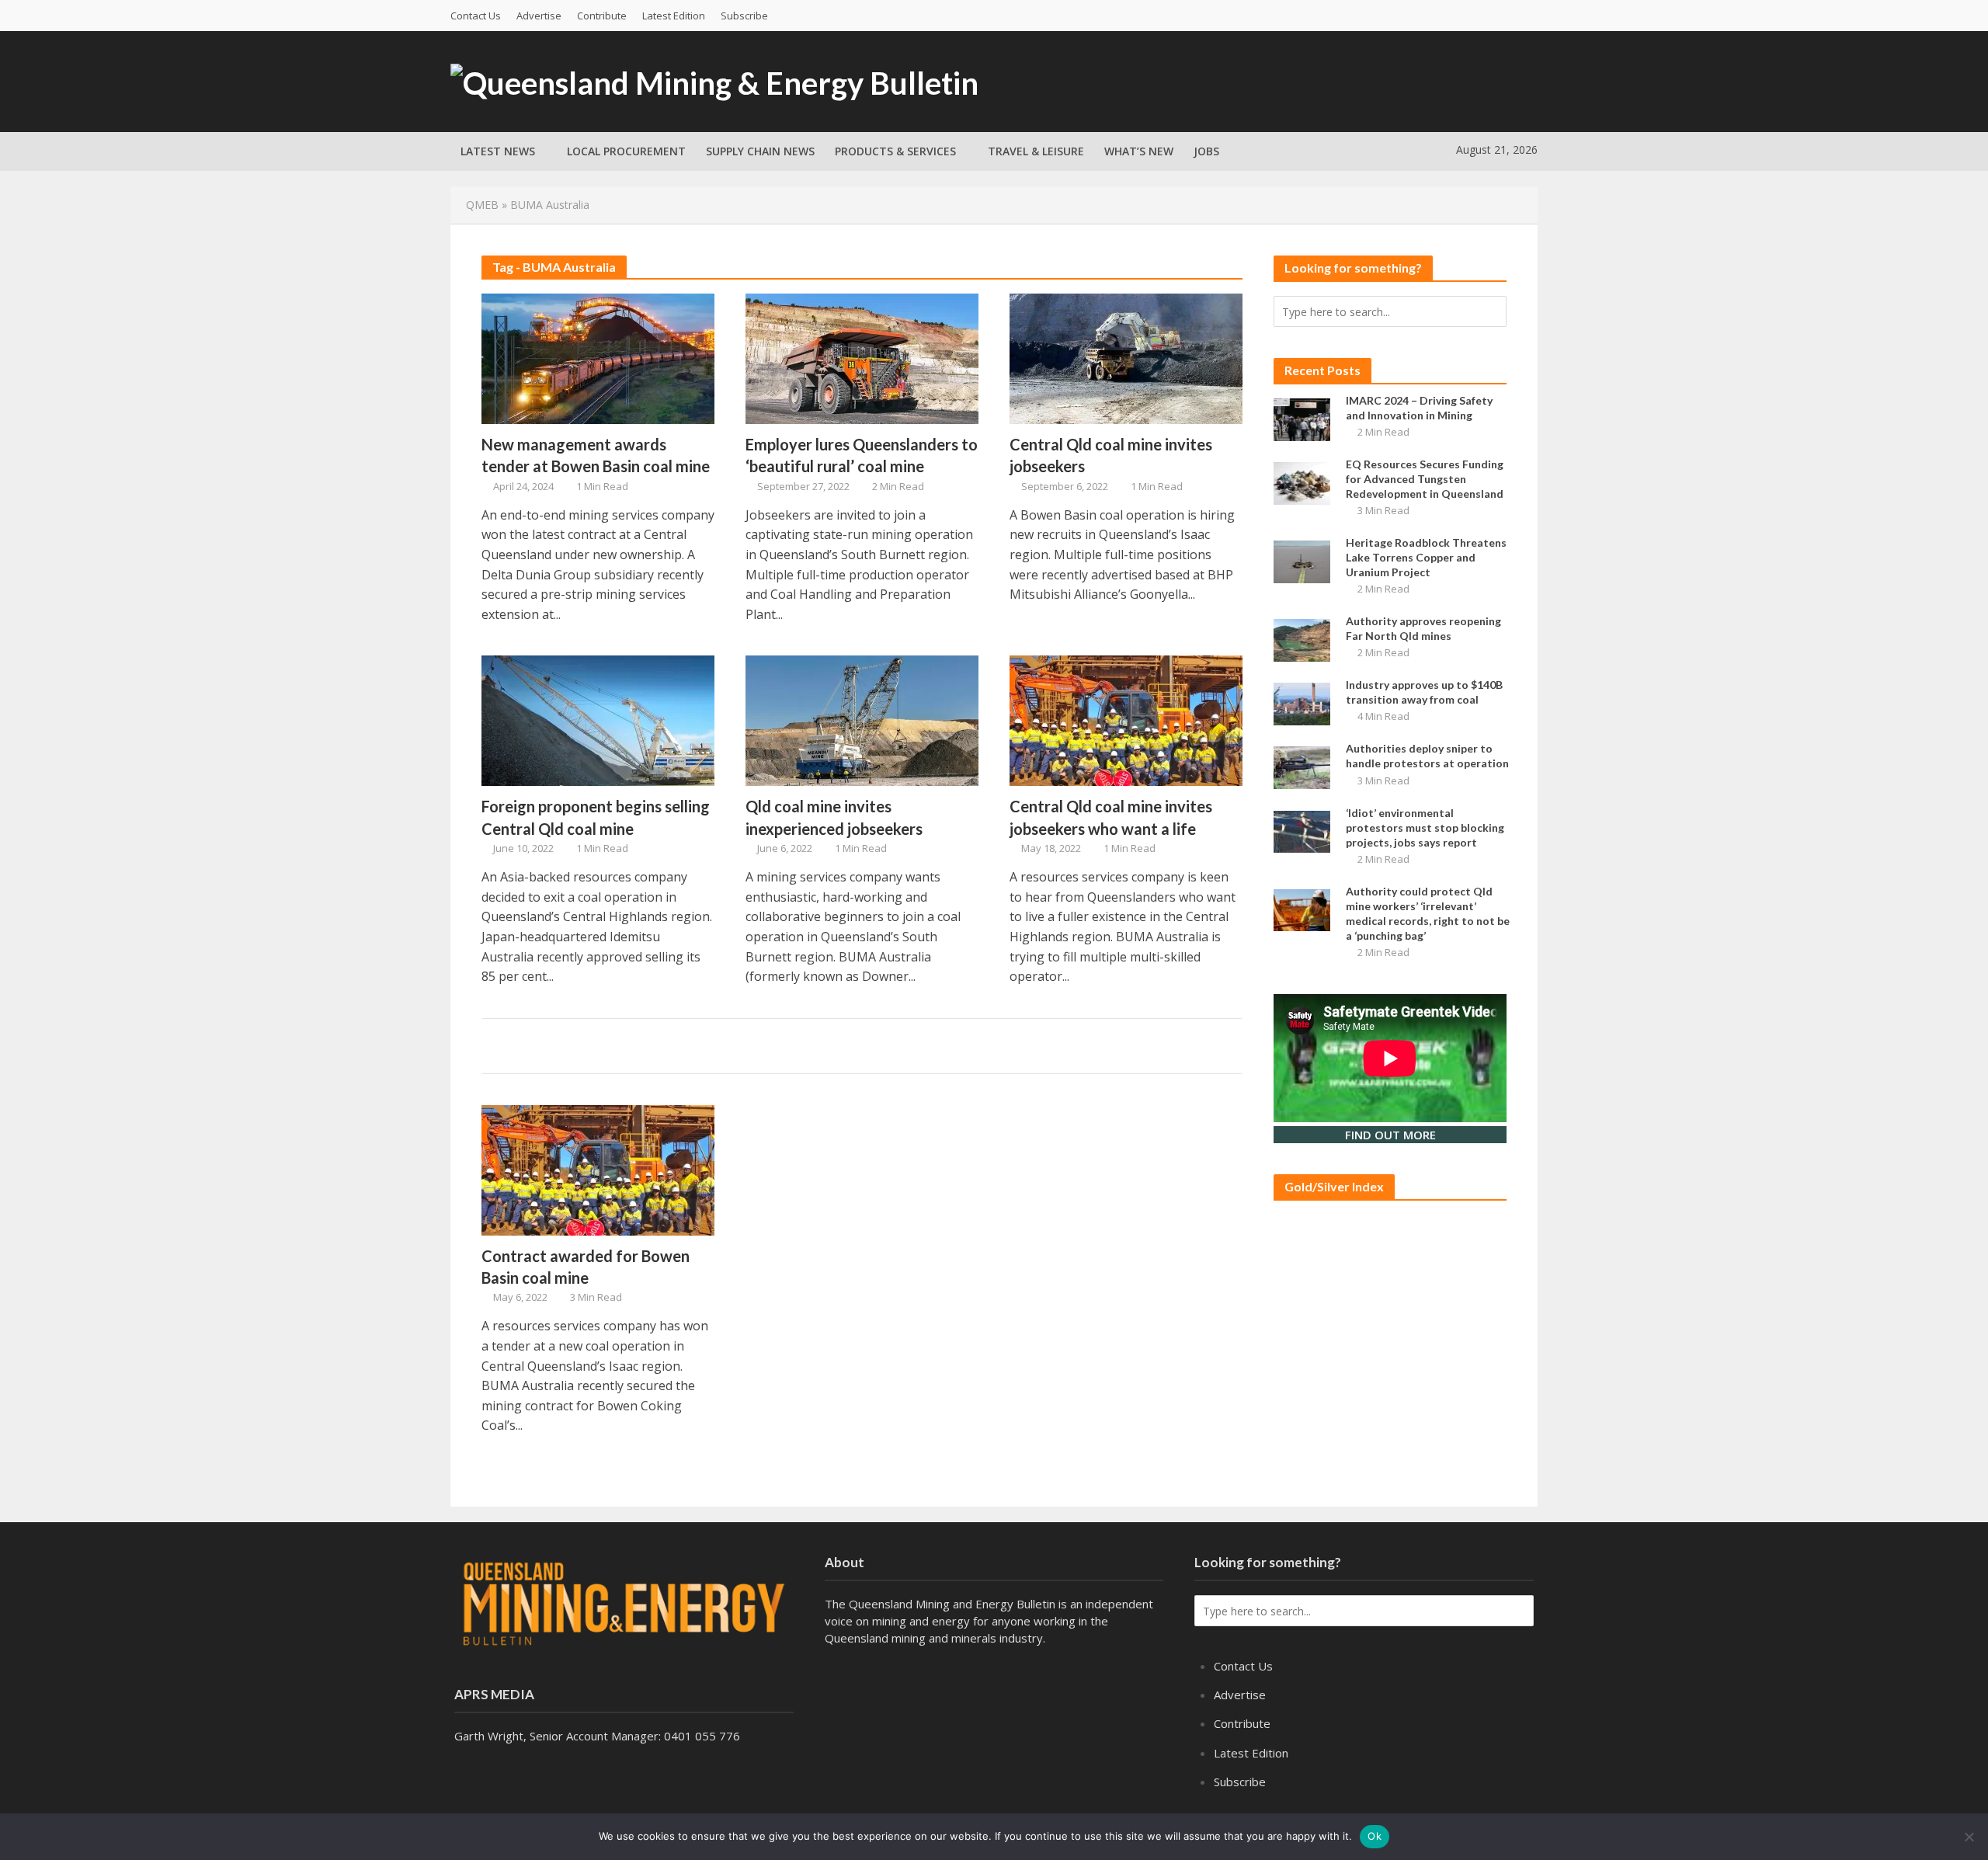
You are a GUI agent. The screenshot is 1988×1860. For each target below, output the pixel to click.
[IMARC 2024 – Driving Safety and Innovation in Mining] (1302, 418)
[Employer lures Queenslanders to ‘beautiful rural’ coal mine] (862, 357)
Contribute (602, 16)
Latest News (498, 151)
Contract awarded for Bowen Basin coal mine (586, 1267)
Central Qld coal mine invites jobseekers (1111, 455)
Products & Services (895, 151)
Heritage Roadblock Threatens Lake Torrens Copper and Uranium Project (1426, 557)
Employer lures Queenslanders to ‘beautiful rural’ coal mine (862, 455)
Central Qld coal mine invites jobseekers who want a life (1111, 817)
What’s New (1139, 151)
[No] (1969, 1837)
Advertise (539, 16)
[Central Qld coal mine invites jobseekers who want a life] (1126, 720)
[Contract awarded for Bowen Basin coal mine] (598, 1169)
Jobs (1206, 151)
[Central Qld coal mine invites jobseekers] (1126, 357)
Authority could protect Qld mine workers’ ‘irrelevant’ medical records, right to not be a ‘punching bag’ (1428, 913)
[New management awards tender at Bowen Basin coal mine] (598, 357)
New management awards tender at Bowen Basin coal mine (596, 455)
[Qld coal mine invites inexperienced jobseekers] (862, 720)
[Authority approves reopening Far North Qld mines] (1302, 639)
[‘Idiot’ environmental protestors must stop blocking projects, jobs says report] (1302, 830)
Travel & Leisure (1036, 151)
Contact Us (476, 16)
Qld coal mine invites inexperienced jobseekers (834, 817)
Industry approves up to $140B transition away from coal (1424, 692)
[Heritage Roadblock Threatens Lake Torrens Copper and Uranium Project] (1302, 560)
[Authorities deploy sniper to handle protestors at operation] (1302, 767)
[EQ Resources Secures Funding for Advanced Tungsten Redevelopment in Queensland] (1302, 482)
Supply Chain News (760, 151)
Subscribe (744, 16)
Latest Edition (674, 16)
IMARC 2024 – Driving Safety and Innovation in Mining (1419, 408)
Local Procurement (626, 151)
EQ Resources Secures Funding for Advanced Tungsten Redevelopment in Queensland (1425, 479)
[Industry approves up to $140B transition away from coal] (1302, 703)
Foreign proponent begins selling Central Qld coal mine (596, 817)
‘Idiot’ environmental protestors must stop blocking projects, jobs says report (1425, 827)
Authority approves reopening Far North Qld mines (1423, 628)
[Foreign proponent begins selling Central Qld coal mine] (598, 720)
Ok (1375, 1836)
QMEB (482, 205)
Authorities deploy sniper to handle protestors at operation (1427, 756)
